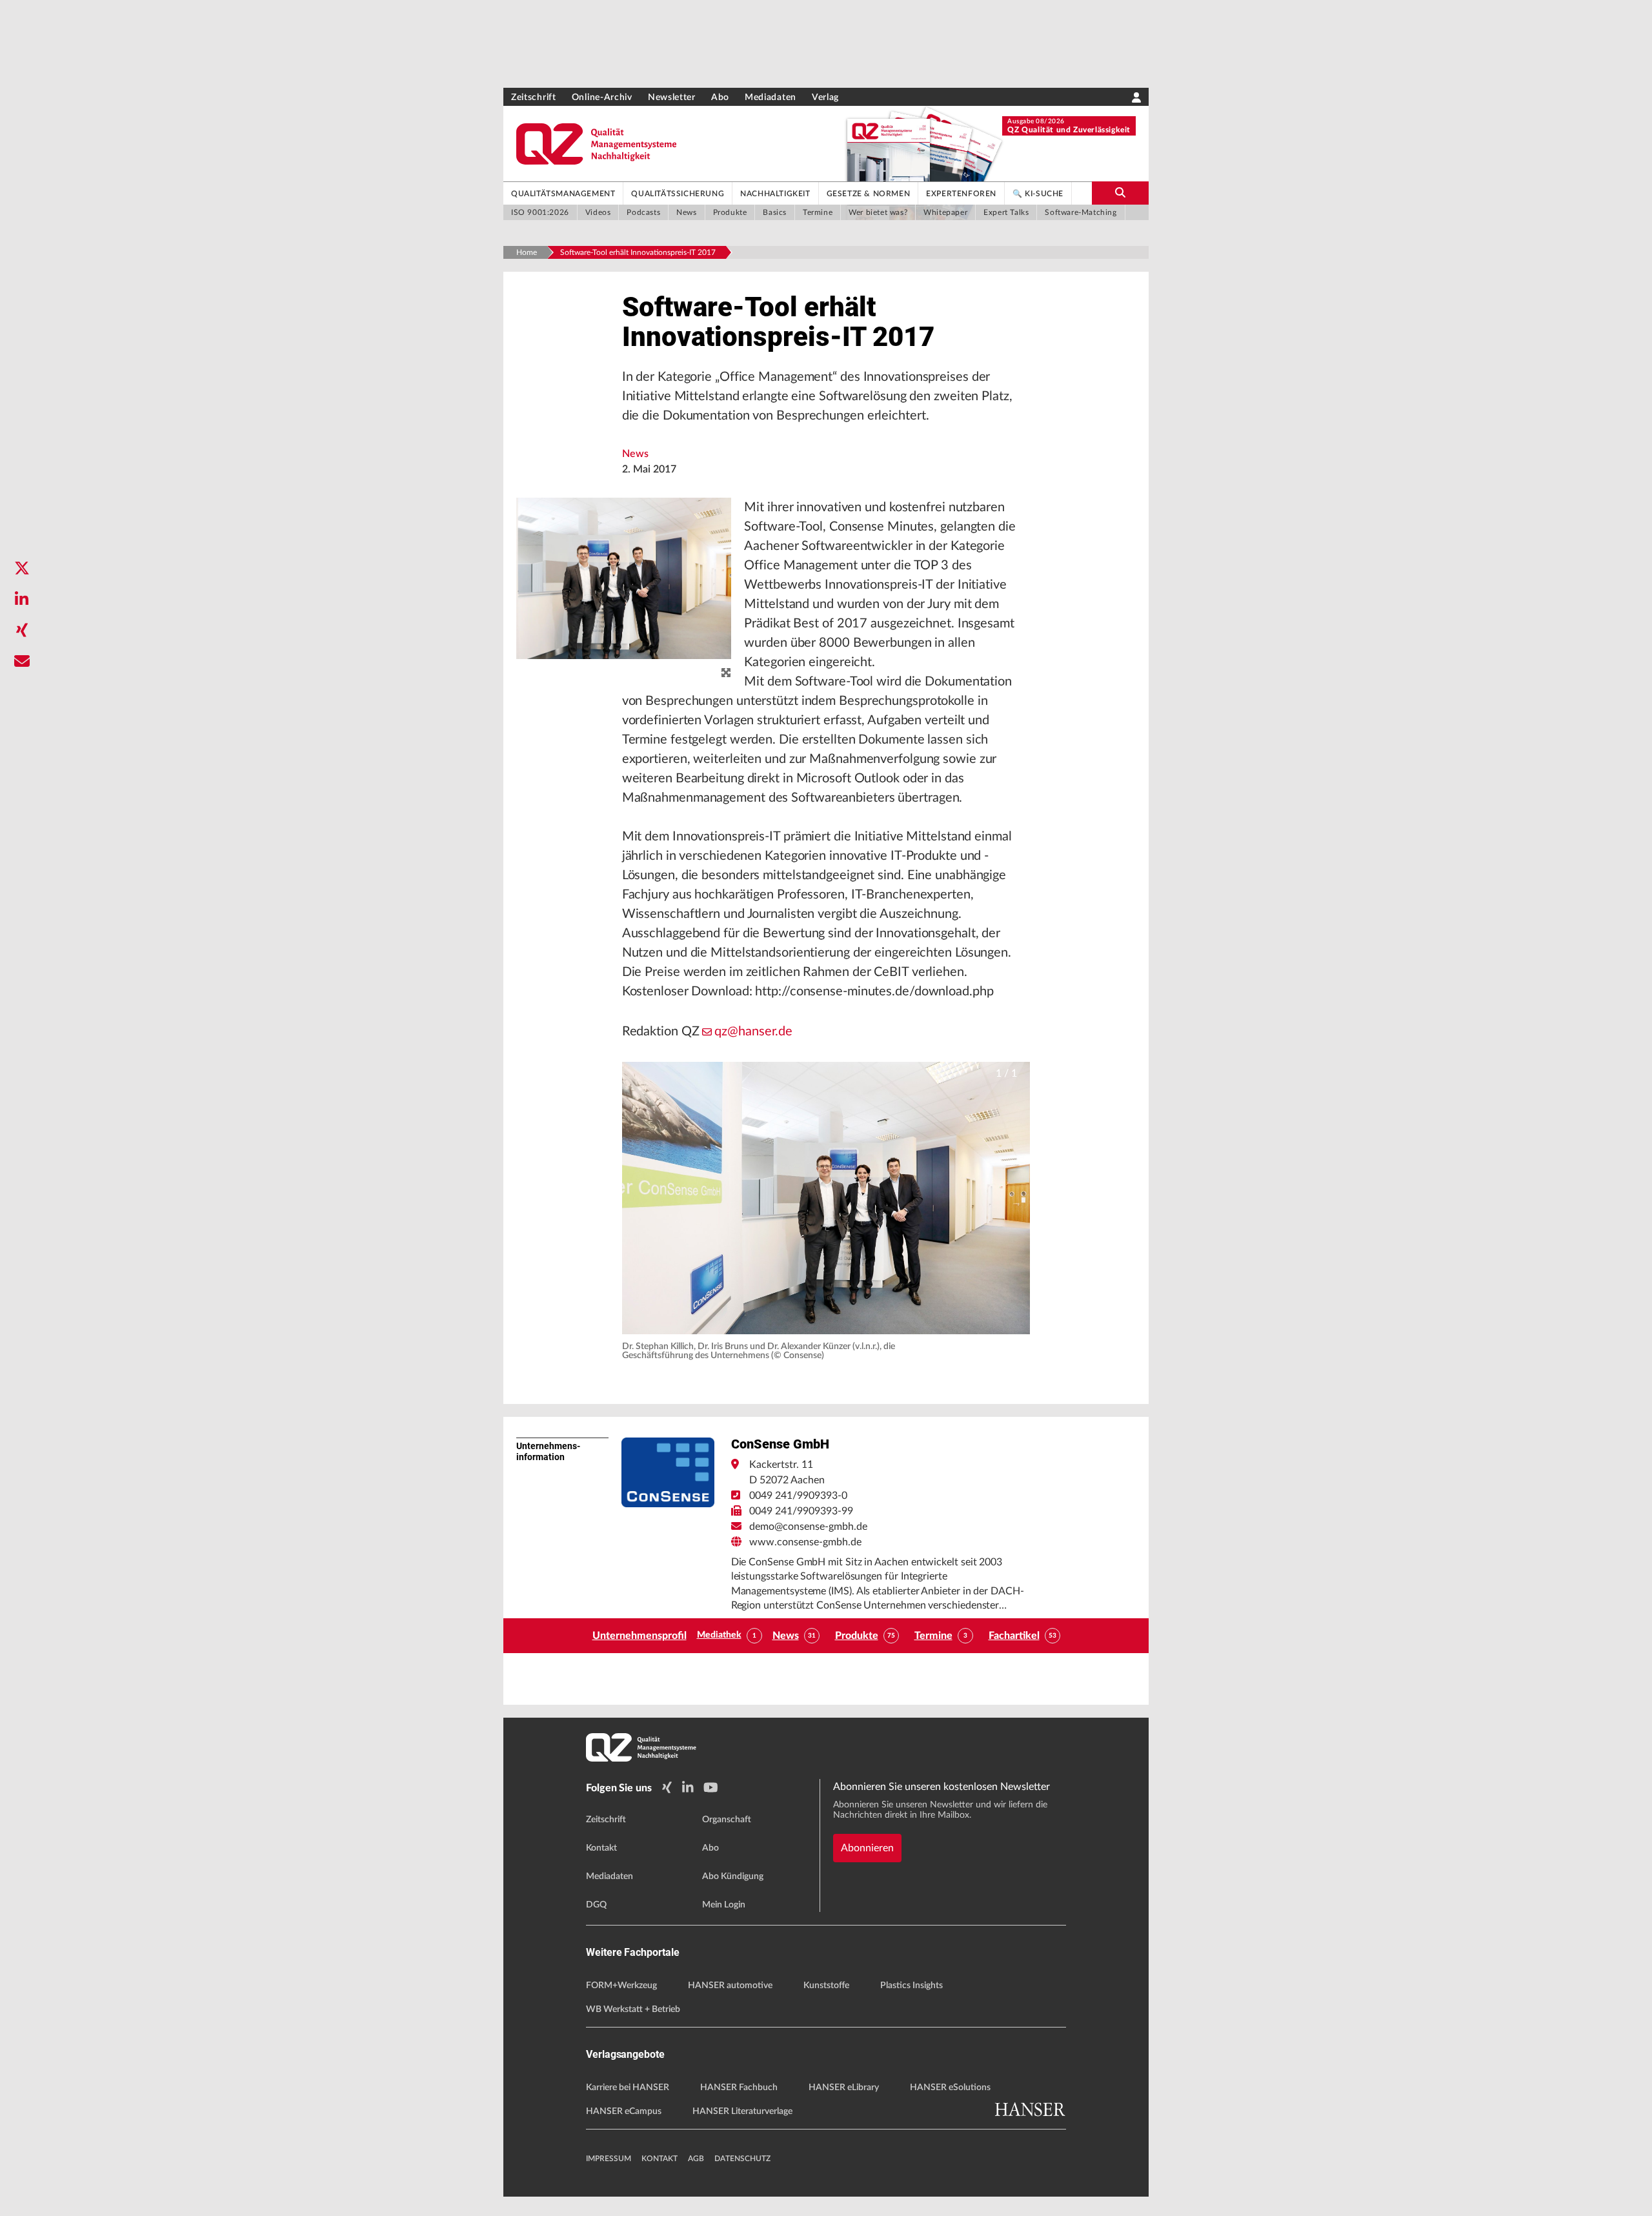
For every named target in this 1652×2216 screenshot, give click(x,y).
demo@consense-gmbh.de (808, 1527)
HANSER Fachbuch (739, 2088)
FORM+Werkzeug (621, 1986)
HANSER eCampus (624, 2111)
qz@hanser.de (753, 1032)
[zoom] (726, 673)
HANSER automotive (730, 1986)
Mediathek (719, 1635)
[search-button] (1120, 193)
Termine (933, 1636)
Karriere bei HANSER (628, 2088)
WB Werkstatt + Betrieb (633, 2009)
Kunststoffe (826, 1986)
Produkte (857, 1636)
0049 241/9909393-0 (798, 1496)
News (635, 454)
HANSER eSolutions (950, 2088)
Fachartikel (1014, 1636)
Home (527, 252)
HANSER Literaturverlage (742, 2111)
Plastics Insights (912, 1986)
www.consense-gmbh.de (805, 1542)
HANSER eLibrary (844, 2088)
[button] (826, 1198)
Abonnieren (867, 1848)
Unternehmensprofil (640, 1636)
